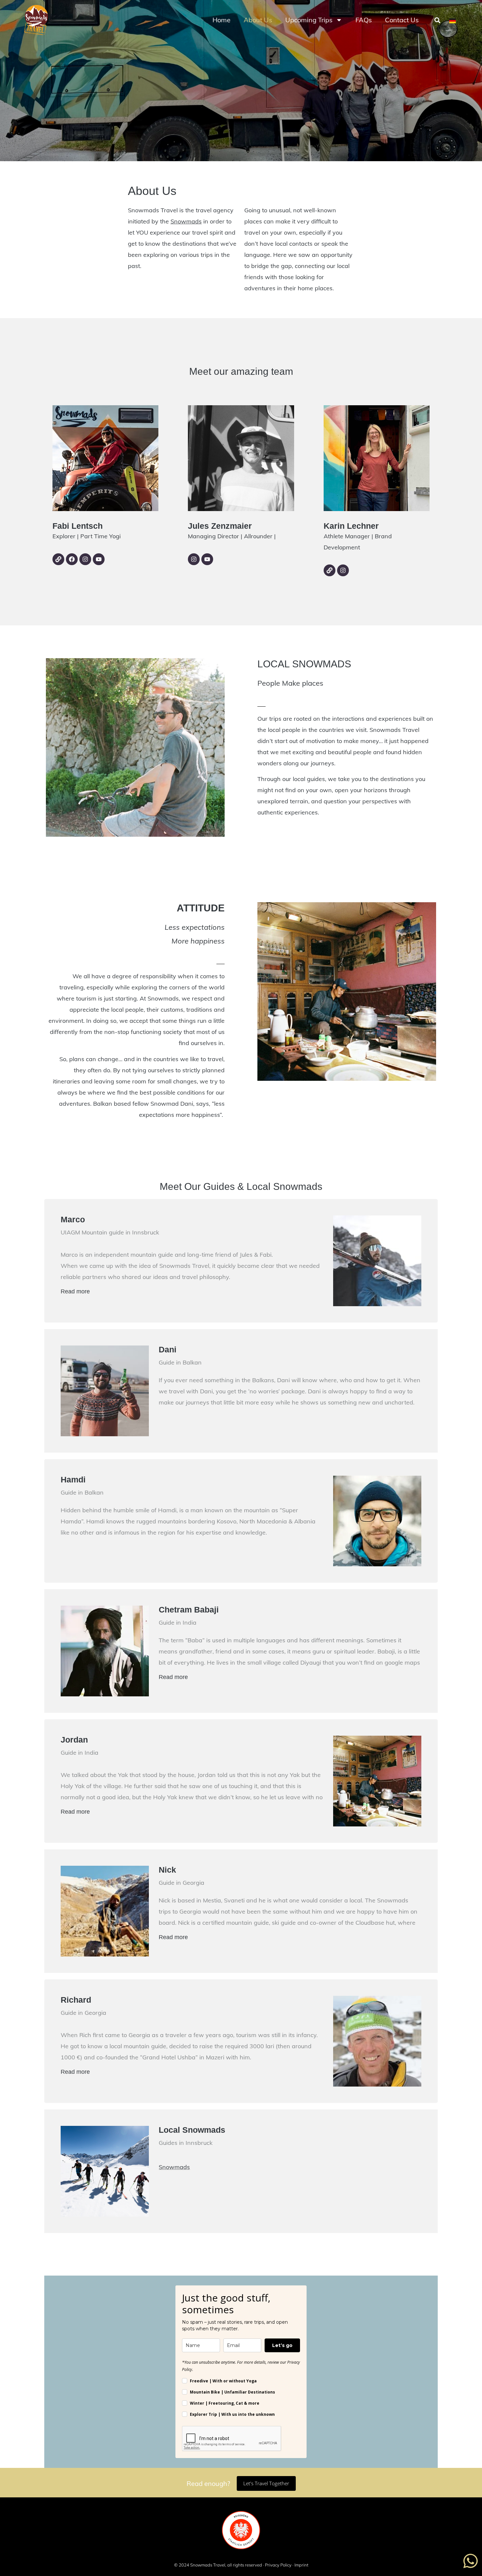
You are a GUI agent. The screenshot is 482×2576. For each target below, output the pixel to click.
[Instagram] (85, 559)
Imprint (301, 2565)
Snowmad (173, 2167)
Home (221, 20)
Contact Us (402, 20)
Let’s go (282, 2345)
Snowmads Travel (208, 2565)
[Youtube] (99, 559)
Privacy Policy (278, 2565)
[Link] (58, 559)
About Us (258, 20)
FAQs (364, 20)
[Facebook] (72, 559)
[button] (437, 20)
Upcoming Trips (309, 20)
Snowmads (186, 221)
